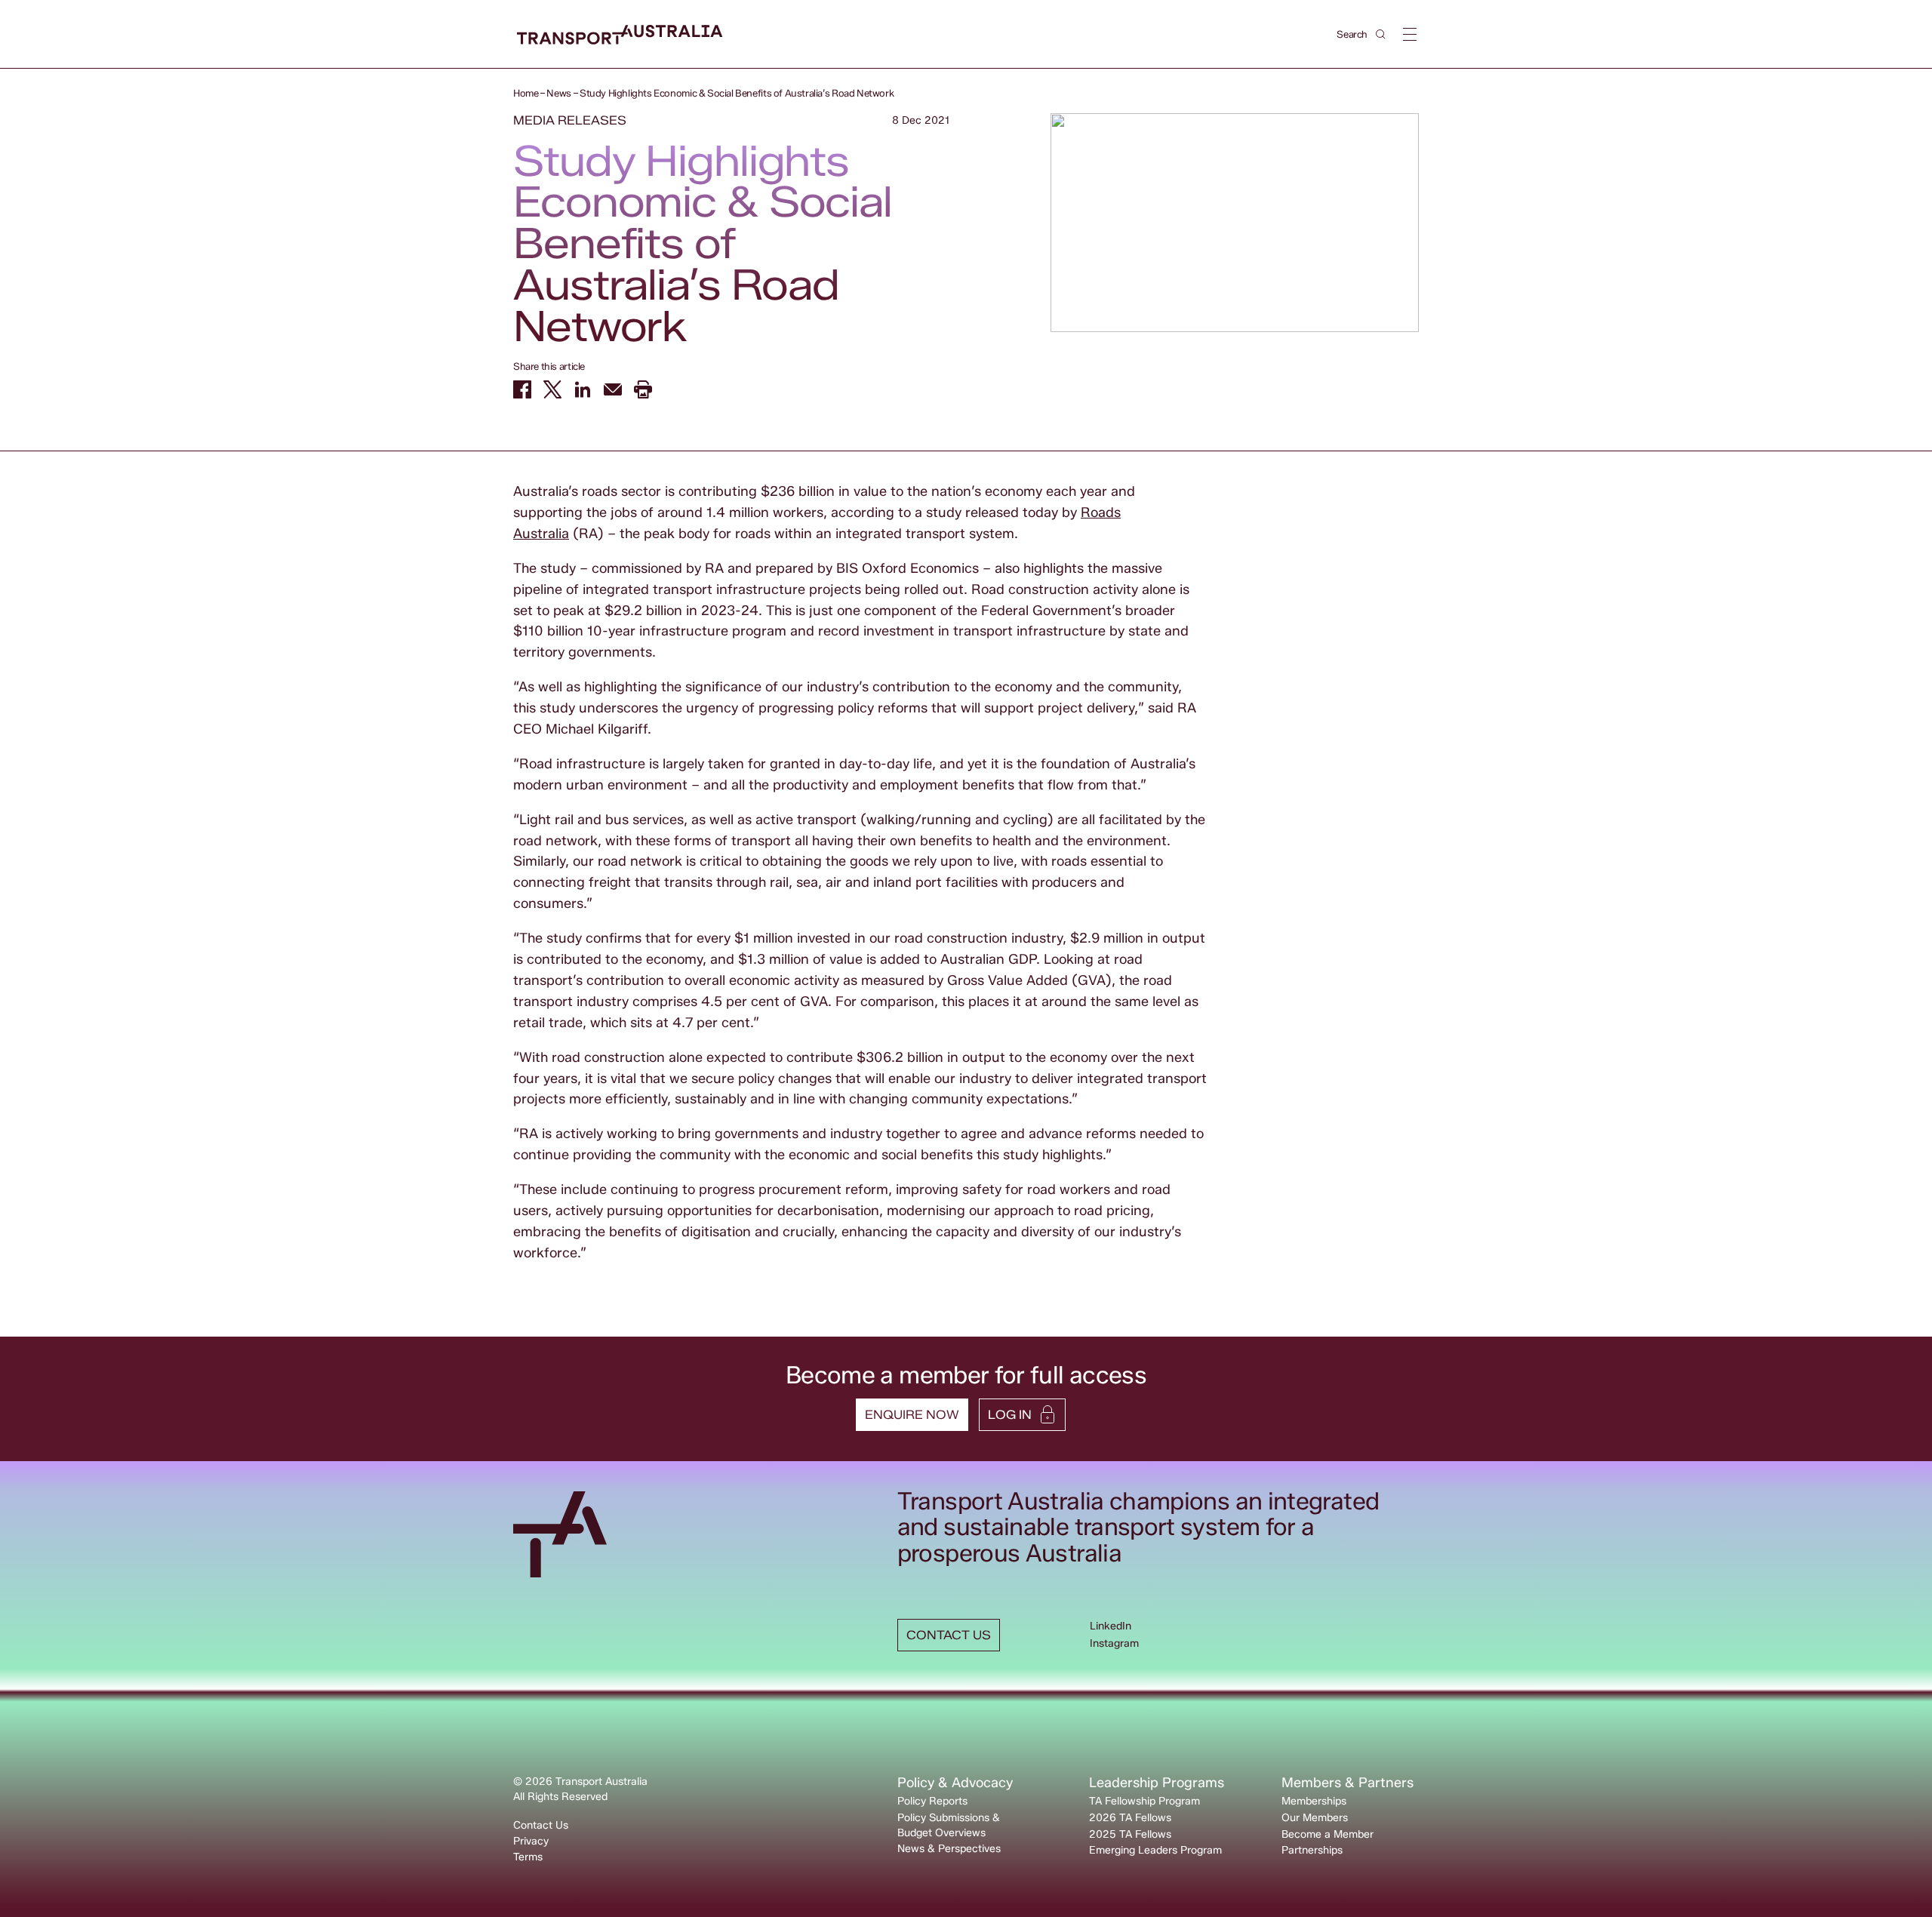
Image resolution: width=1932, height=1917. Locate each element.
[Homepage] (620, 35)
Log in (1010, 1415)
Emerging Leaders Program (1155, 1850)
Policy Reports (932, 1801)
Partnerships (1312, 1850)
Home (526, 93)
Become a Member (1327, 1834)
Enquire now (912, 1415)
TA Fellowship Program (1144, 1801)
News (558, 93)
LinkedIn (1111, 1626)
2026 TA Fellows (1130, 1818)
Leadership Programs (1157, 1783)
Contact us (949, 1635)
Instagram (1114, 1643)
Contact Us (541, 1825)
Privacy (531, 1841)
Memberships (1314, 1801)
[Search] (1381, 34)
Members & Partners (1347, 1783)
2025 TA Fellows (1130, 1834)
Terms (528, 1857)
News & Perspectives (949, 1849)
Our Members (1315, 1818)
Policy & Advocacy (955, 1783)
